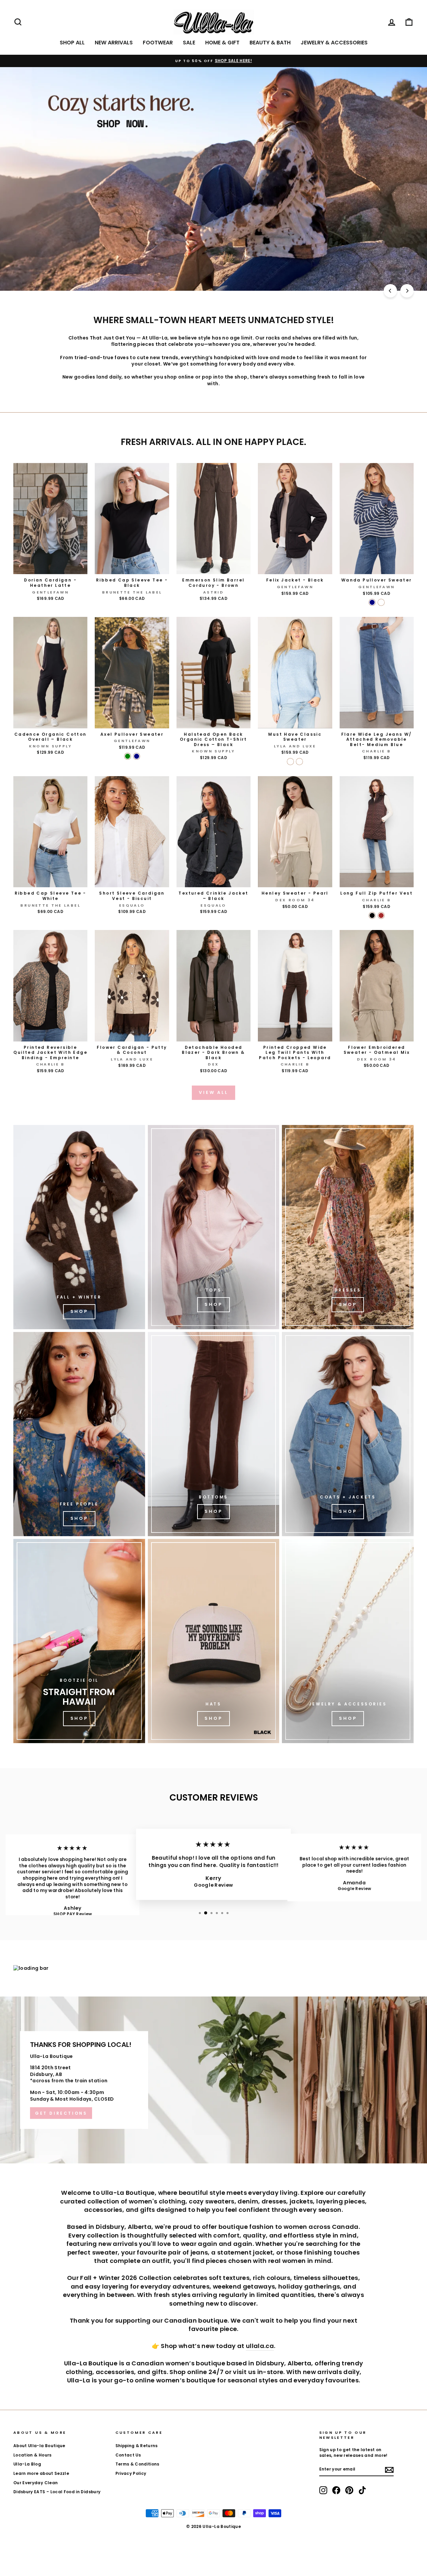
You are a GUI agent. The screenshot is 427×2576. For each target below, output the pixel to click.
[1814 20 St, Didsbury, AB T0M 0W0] (213, 2080)
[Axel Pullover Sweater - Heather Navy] (137, 756)
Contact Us (128, 2455)
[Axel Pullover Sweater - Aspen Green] (128, 756)
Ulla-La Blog (27, 2464)
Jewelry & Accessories (334, 43)
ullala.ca (260, 2346)
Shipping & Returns (137, 2446)
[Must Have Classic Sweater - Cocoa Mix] (299, 762)
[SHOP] (348, 1227)
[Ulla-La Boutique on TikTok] (362, 2490)
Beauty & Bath (270, 43)
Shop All (72, 43)
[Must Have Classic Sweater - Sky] (290, 762)
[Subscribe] (389, 2470)
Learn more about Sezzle (41, 2474)
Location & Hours (33, 2455)
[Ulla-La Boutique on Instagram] (323, 2490)
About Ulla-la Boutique (39, 2446)
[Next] (407, 291)
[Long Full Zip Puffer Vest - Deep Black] (372, 915)
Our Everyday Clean (36, 2483)
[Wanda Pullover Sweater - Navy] (372, 602)
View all (213, 1092)
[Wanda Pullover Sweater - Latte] (381, 602)
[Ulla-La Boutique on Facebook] (336, 2490)
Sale (189, 43)
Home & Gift (222, 43)
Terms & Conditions (137, 2464)
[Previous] (390, 291)
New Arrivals (114, 43)
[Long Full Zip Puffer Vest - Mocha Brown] (381, 915)
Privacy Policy (131, 2474)
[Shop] (79, 1227)
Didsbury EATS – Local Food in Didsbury (57, 2492)
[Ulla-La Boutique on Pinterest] (349, 2490)
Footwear (158, 43)
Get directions (61, 2113)
